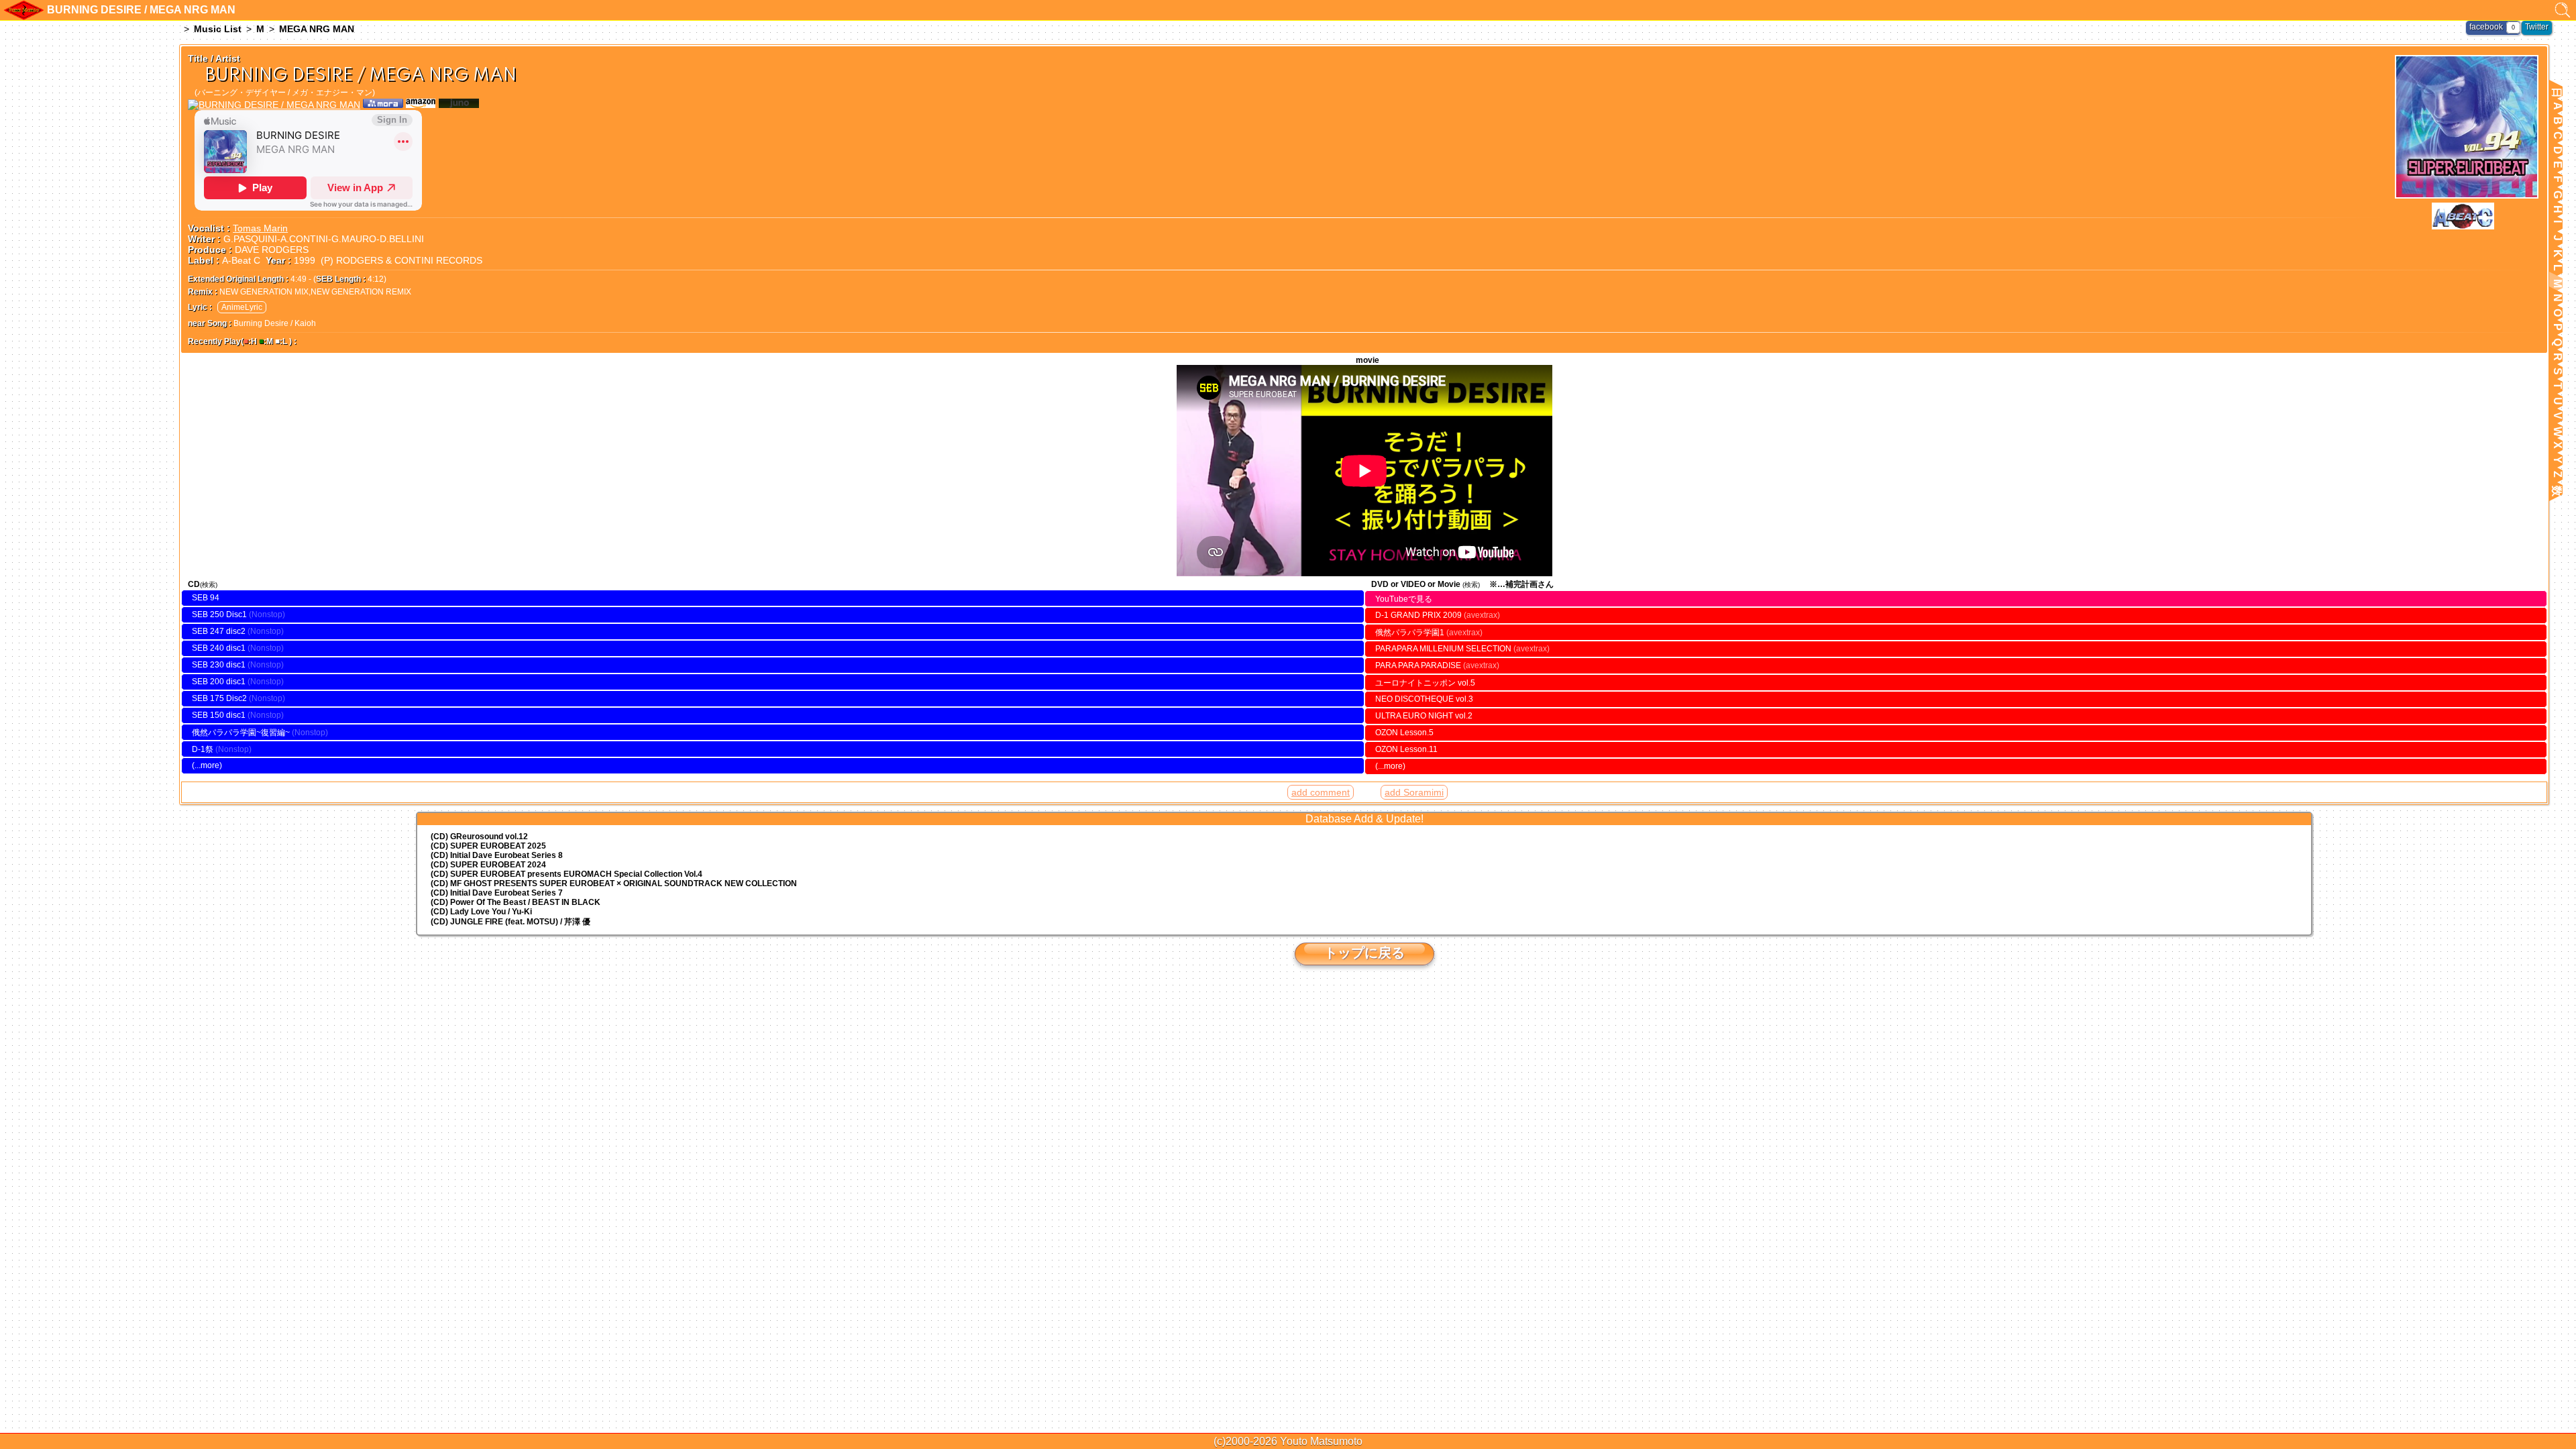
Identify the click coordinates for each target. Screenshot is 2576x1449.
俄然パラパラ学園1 (1429, 633)
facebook (2486, 27)
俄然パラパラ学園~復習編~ (242, 733)
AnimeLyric (242, 307)
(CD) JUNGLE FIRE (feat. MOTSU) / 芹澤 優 (511, 922)
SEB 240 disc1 (219, 648)
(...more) (207, 765)
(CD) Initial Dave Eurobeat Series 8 (497, 855)
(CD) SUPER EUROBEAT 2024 (488, 865)
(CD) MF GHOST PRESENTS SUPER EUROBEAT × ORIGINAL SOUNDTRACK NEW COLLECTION (614, 883)
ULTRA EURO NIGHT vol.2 (1424, 716)
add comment (1321, 792)
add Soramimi (1414, 792)
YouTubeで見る (1404, 599)
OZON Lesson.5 (1404, 733)
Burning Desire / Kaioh (275, 323)
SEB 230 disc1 (219, 665)
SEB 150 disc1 (219, 715)
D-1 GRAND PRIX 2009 (1438, 615)
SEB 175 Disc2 (219, 698)
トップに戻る (1364, 953)
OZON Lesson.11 (1406, 749)
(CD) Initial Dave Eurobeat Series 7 (497, 893)
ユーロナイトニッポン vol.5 (1425, 683)
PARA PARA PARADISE (1437, 665)
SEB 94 (206, 598)
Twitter (2537, 27)
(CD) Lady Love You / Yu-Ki (481, 912)
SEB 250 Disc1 (219, 614)
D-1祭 (203, 749)
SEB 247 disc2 (219, 631)
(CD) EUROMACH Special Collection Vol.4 (567, 874)
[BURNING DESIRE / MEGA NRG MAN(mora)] (383, 105)
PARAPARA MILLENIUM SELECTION (1462, 649)
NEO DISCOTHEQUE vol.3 (1424, 699)
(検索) (209, 585)
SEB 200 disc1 (219, 682)
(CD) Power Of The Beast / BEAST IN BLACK (516, 902)
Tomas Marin (260, 228)
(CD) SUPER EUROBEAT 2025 (488, 846)
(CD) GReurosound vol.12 (479, 837)
